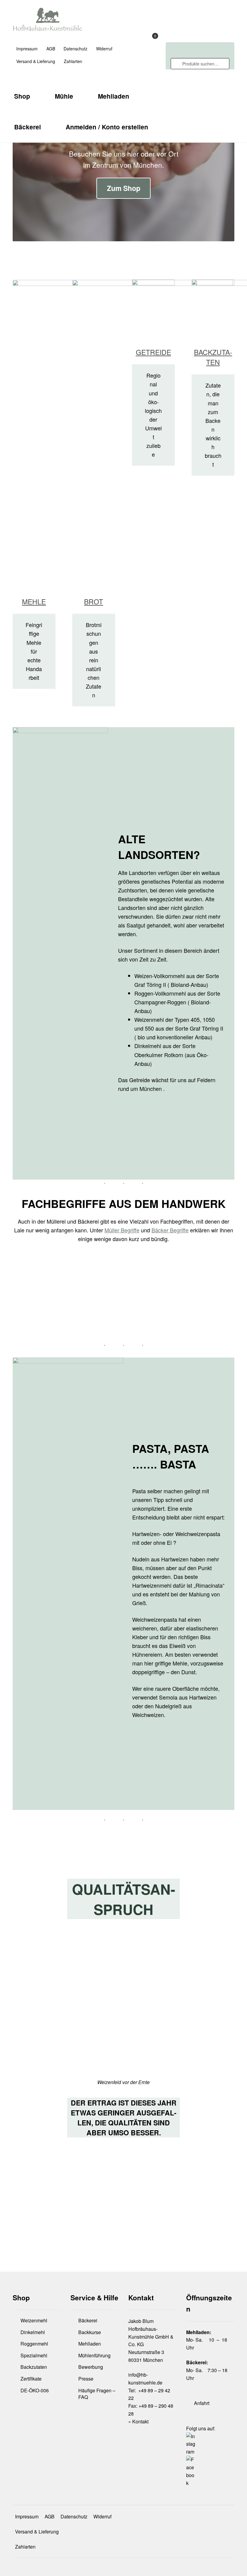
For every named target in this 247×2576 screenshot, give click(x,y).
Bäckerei (28, 127)
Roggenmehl (34, 2344)
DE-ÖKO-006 (35, 2390)
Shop (22, 96)
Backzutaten (213, 357)
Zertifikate (31, 2379)
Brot (94, 602)
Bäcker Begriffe (170, 1230)
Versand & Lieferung (36, 61)
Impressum (27, 49)
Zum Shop (124, 188)
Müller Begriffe (122, 1230)
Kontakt (140, 2421)
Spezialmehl (34, 2355)
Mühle (64, 96)
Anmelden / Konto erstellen (107, 127)
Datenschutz (75, 49)
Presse (86, 2379)
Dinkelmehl (33, 2332)
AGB (51, 49)
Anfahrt (202, 2403)
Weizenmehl (34, 2320)
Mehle (34, 602)
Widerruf (104, 49)
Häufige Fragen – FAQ (97, 2394)
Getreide (153, 352)
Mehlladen (114, 96)
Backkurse (90, 2332)
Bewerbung (91, 2367)
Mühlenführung (94, 2355)
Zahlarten (73, 61)
